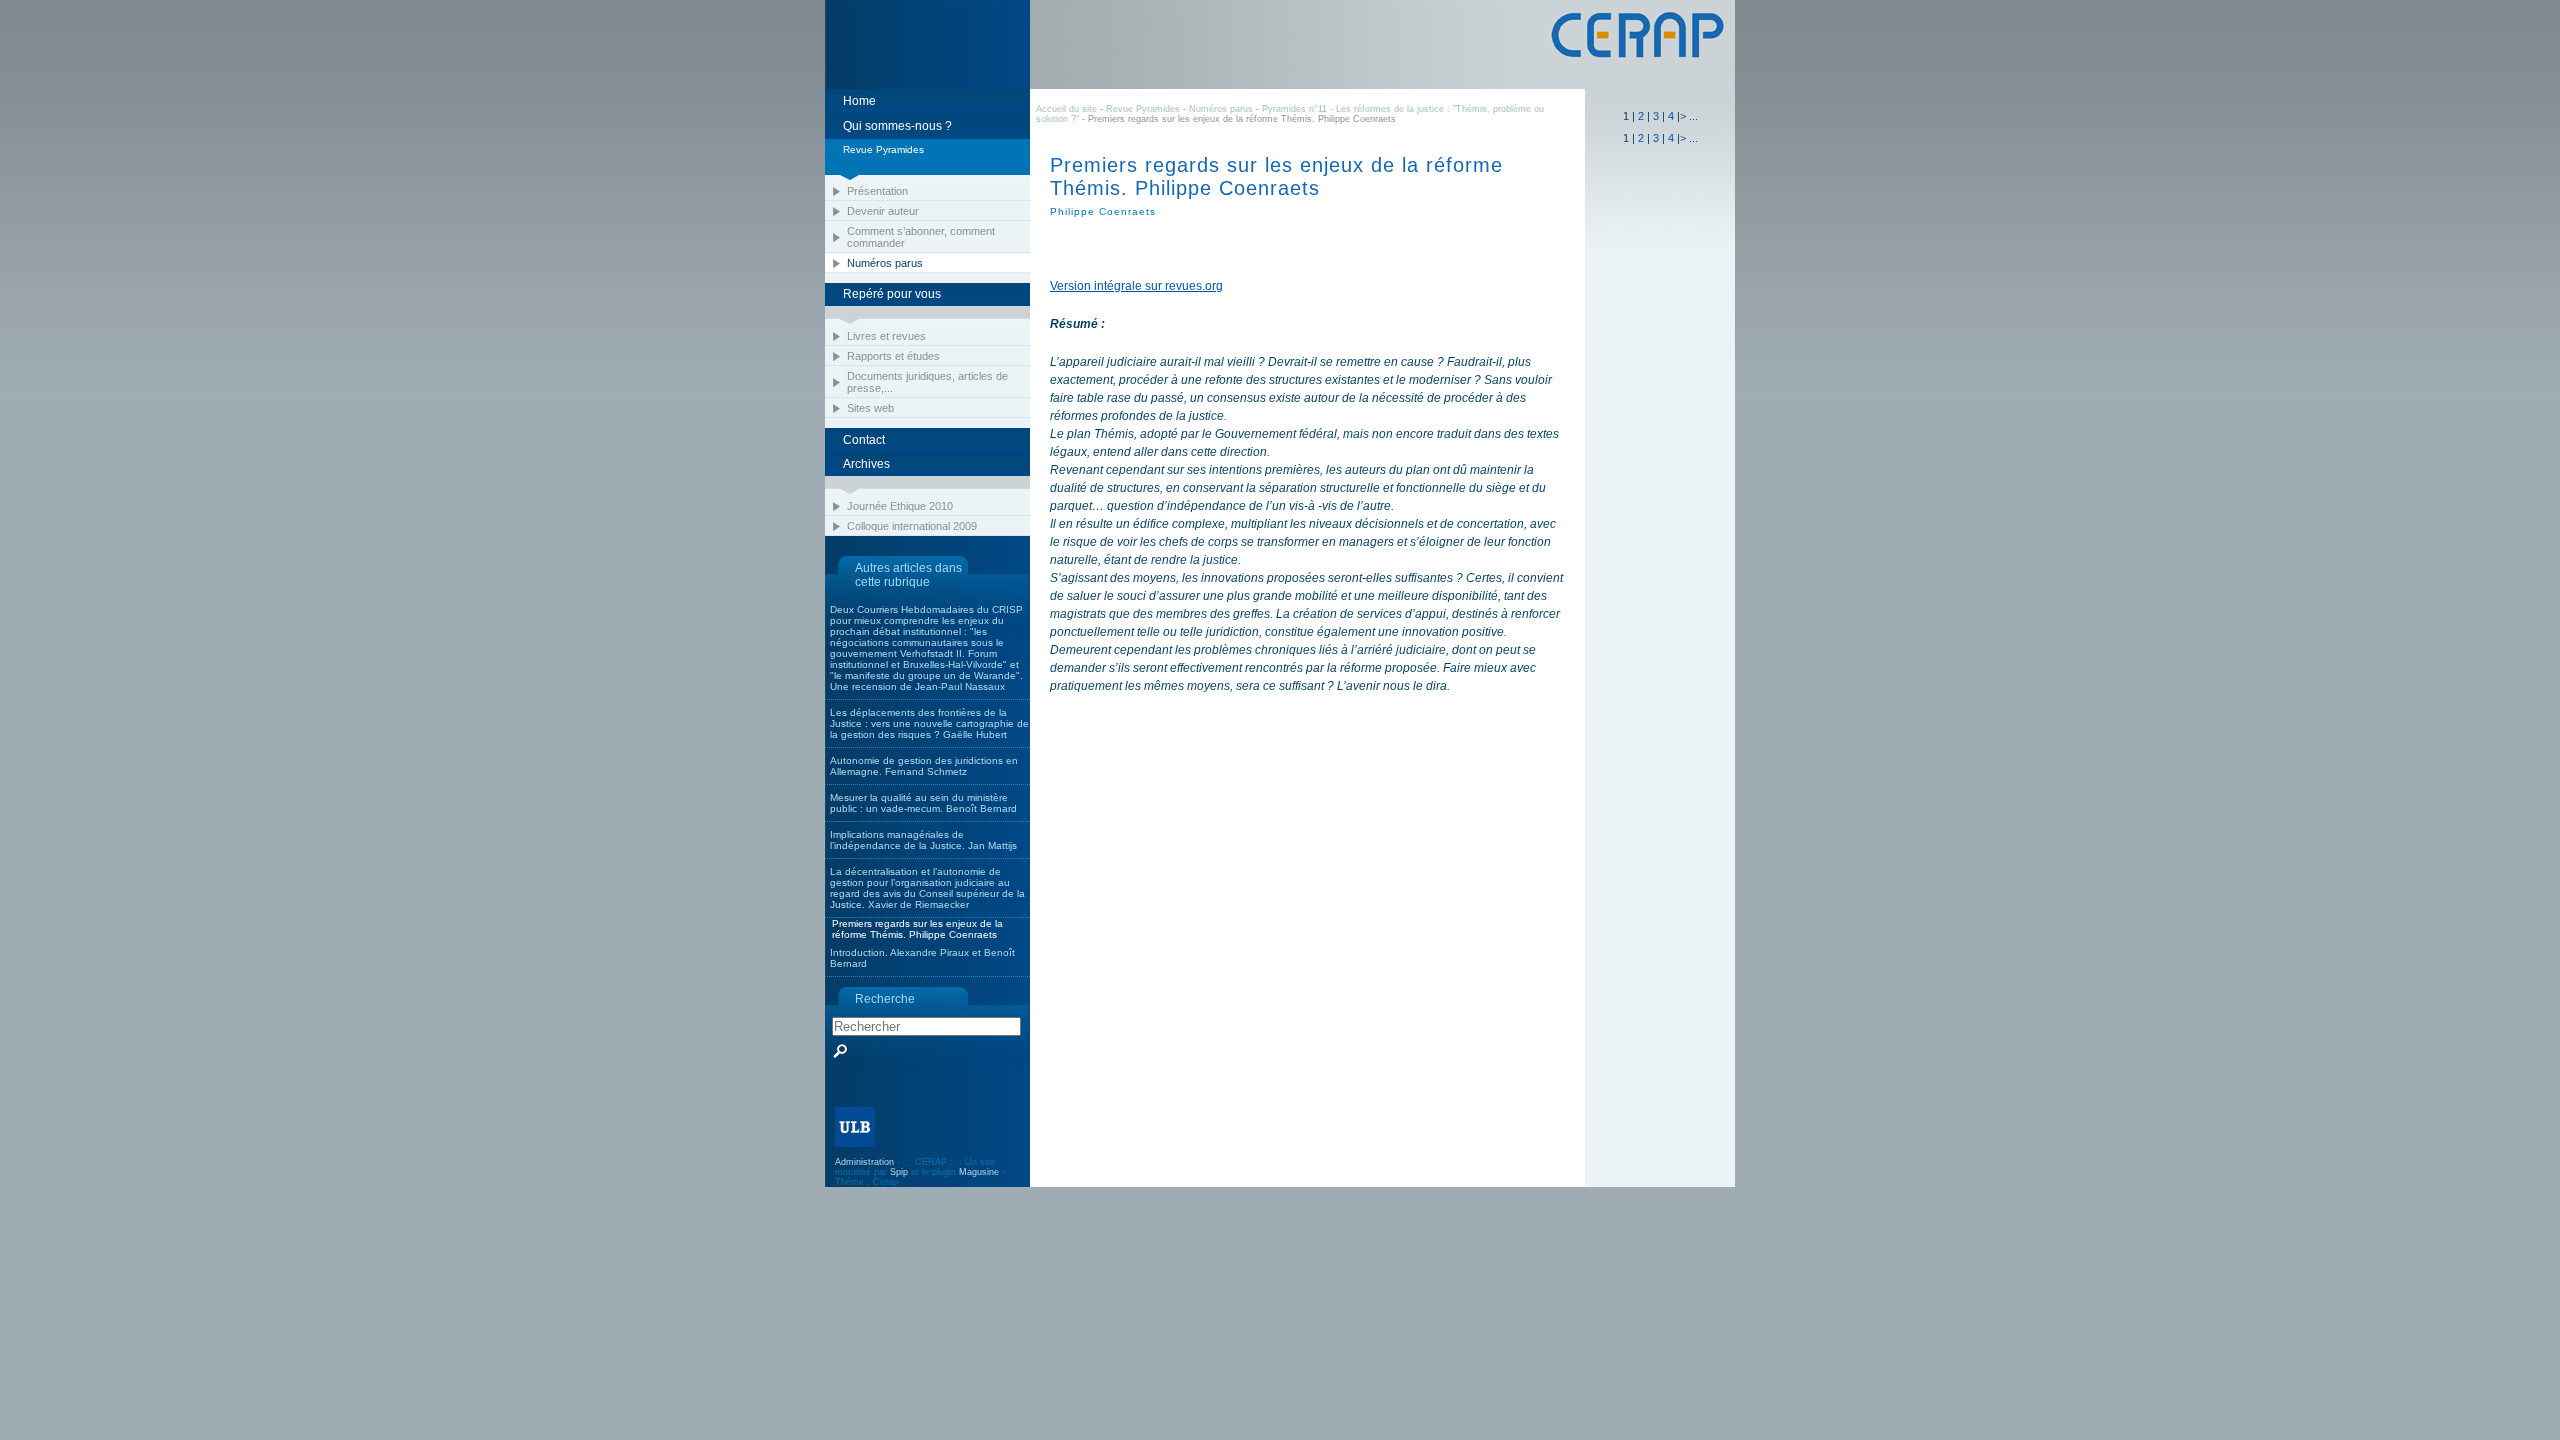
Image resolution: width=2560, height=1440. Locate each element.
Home (859, 101)
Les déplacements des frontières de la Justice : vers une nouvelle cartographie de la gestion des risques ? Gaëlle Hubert (929, 723)
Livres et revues (886, 336)
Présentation (877, 191)
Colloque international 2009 (912, 526)
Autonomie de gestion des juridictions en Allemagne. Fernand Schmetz (924, 766)
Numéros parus (885, 263)
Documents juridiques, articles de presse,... (927, 382)
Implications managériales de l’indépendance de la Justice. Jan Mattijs (923, 840)
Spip (899, 1172)
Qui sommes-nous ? (897, 126)
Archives (866, 464)
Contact (864, 440)
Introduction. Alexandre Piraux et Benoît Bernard (922, 958)
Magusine (979, 1172)
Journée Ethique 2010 (900, 506)
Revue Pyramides (1143, 109)
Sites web (870, 408)
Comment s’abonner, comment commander (921, 237)
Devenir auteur (883, 211)
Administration (864, 1162)
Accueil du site (1066, 109)
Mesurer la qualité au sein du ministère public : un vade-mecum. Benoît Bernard (923, 803)
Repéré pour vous (892, 294)
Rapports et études (893, 356)
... (1693, 116)
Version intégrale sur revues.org (1136, 286)
